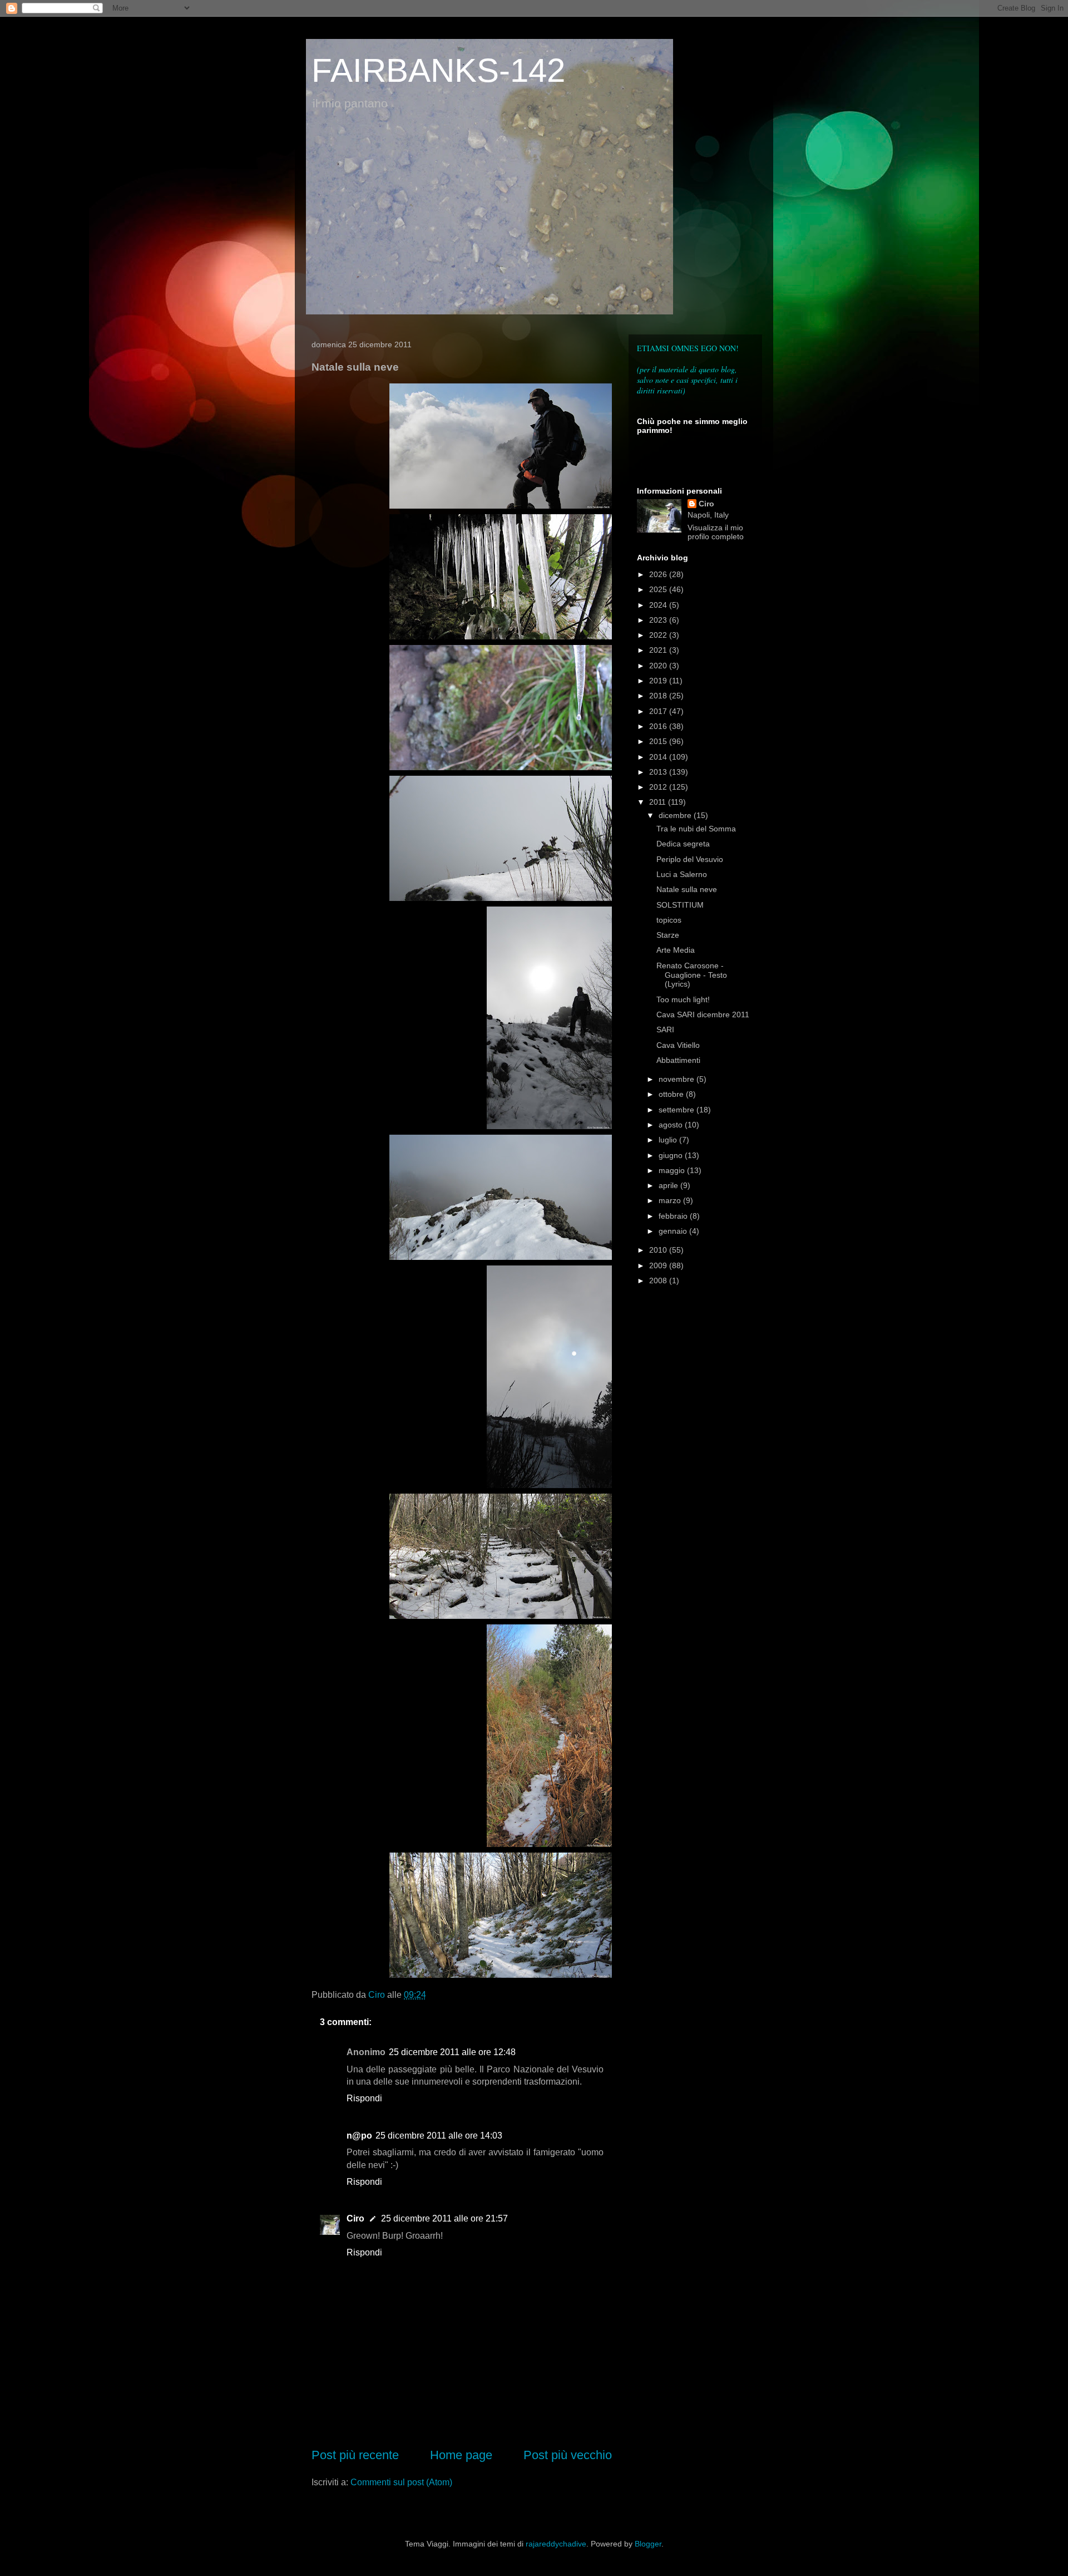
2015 (659, 741)
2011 (659, 802)
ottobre (672, 1094)
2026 (659, 574)
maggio (673, 1170)
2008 (659, 1280)
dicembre (676, 815)
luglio (669, 1140)
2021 (659, 650)
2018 (659, 696)
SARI (665, 1030)
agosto (672, 1125)
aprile (669, 1185)
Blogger (648, 2544)
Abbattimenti (678, 1060)
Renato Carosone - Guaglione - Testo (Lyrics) (692, 975)
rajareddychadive (556, 2544)
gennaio (674, 1231)
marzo (671, 1200)
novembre (678, 1079)
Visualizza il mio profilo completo (716, 532)
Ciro (355, 2218)
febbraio (674, 1216)
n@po (359, 2136)
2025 (659, 589)
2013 (659, 772)
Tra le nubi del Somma (696, 829)
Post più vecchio (568, 2455)
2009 (659, 1265)
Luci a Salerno (682, 874)
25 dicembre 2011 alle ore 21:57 (444, 2218)
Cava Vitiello (678, 1045)
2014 (659, 757)
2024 (659, 605)
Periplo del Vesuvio (690, 859)
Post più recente (355, 2455)
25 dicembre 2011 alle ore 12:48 (452, 2052)
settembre (678, 1110)
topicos (669, 920)
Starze (668, 935)
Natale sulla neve (687, 889)
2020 (659, 666)
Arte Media (676, 950)
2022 (659, 635)
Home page (461, 2455)
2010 (659, 1250)
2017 (659, 711)
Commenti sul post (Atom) (401, 2482)
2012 (659, 787)
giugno (672, 1155)
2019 (659, 681)
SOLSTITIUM (680, 905)
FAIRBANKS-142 (438, 70)
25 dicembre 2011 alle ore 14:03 (439, 2136)
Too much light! (683, 999)
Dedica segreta (683, 844)
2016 (659, 726)
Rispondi (364, 2098)
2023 (659, 620)
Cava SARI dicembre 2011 (703, 1014)
